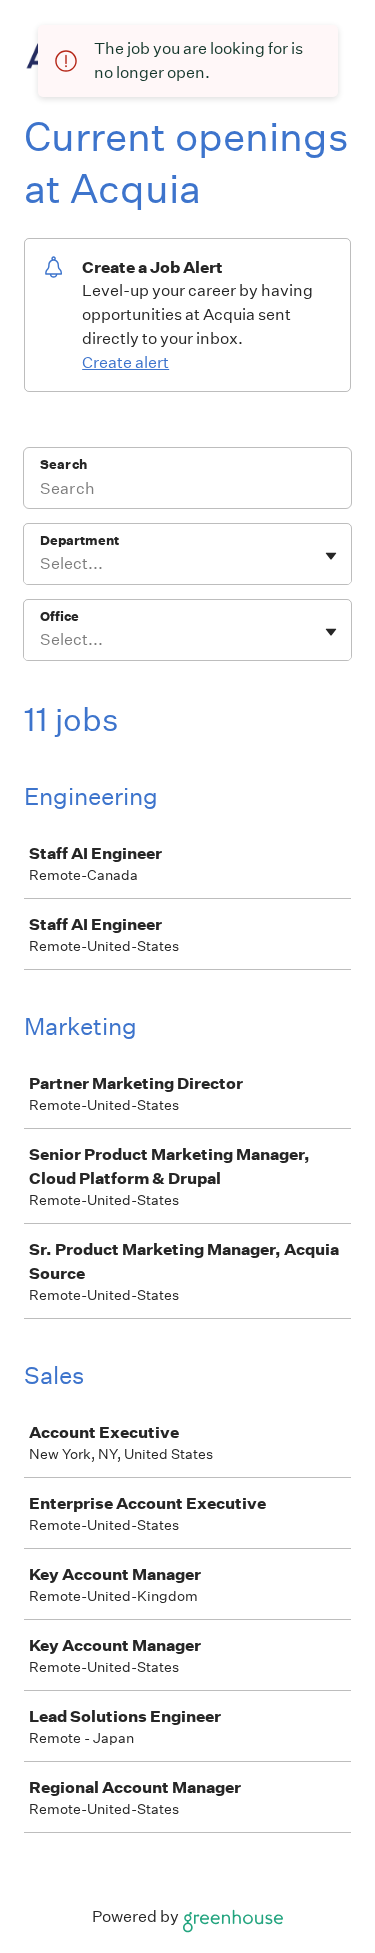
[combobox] (41, 564)
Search (63, 464)
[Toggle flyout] (331, 556)
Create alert (125, 362)
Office (59, 616)
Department (79, 540)
